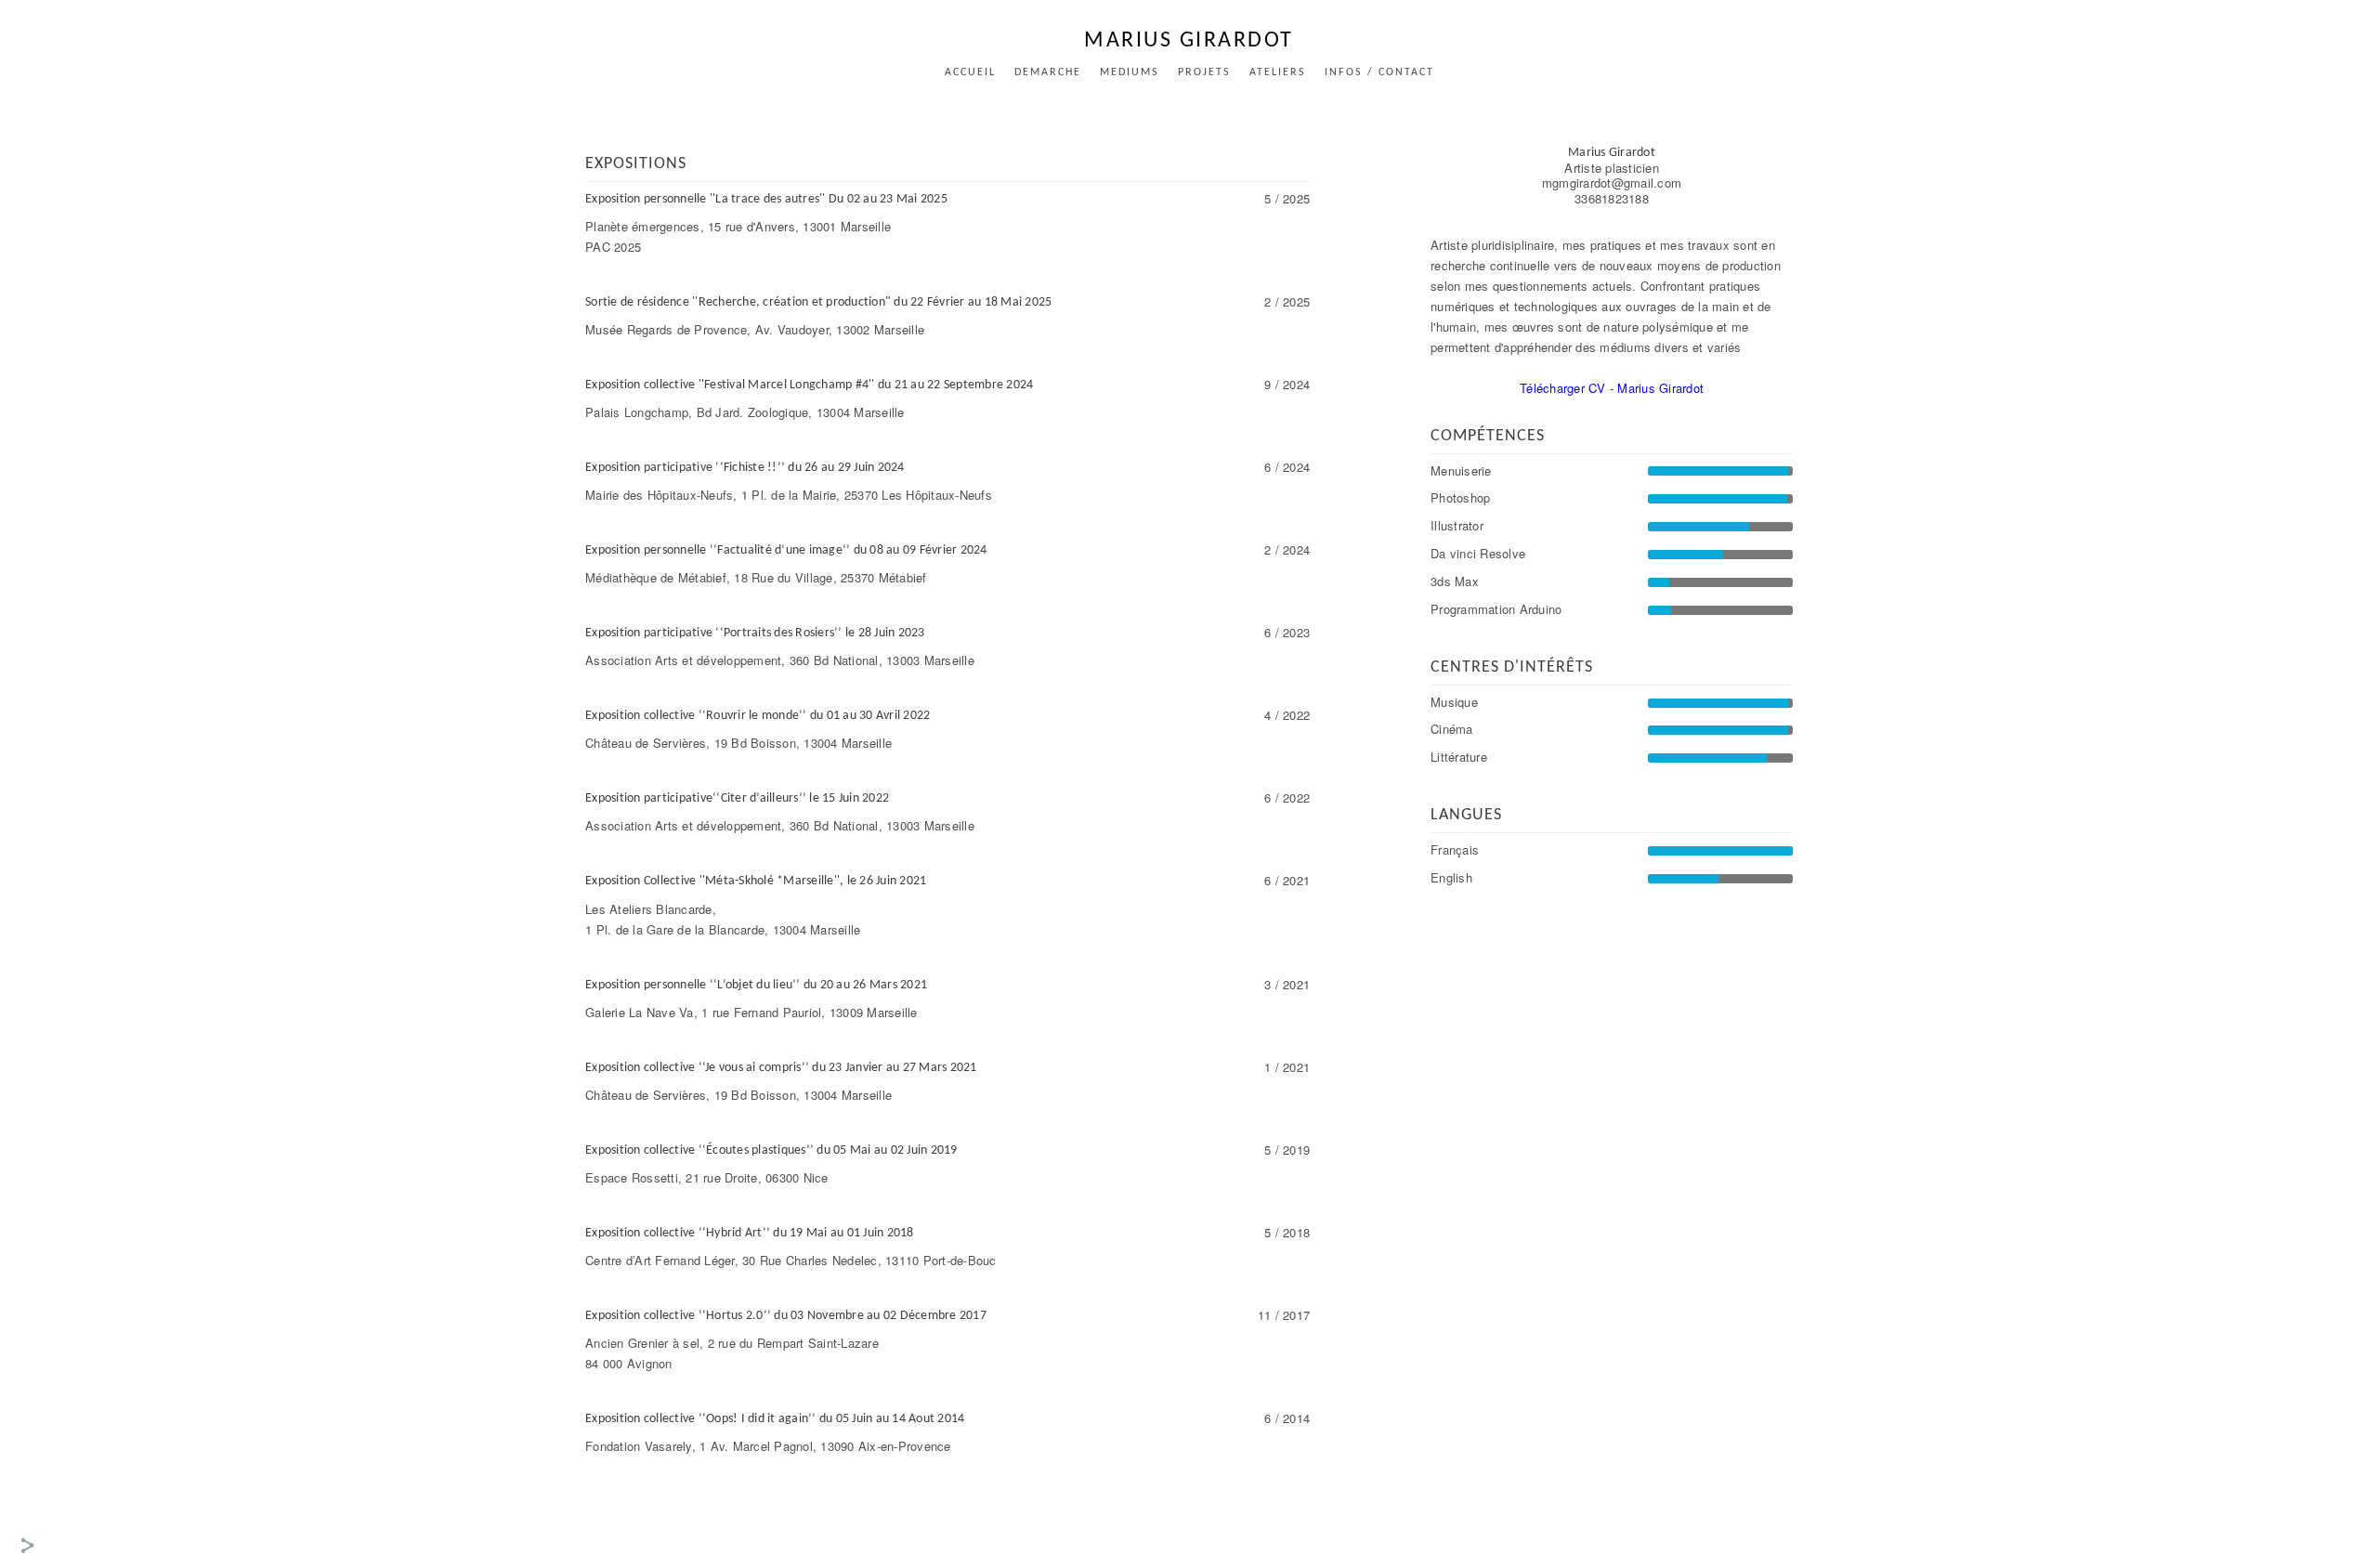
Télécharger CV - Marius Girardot (1612, 388)
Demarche (1048, 72)
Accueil (970, 72)
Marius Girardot (1189, 41)
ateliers (1278, 72)
